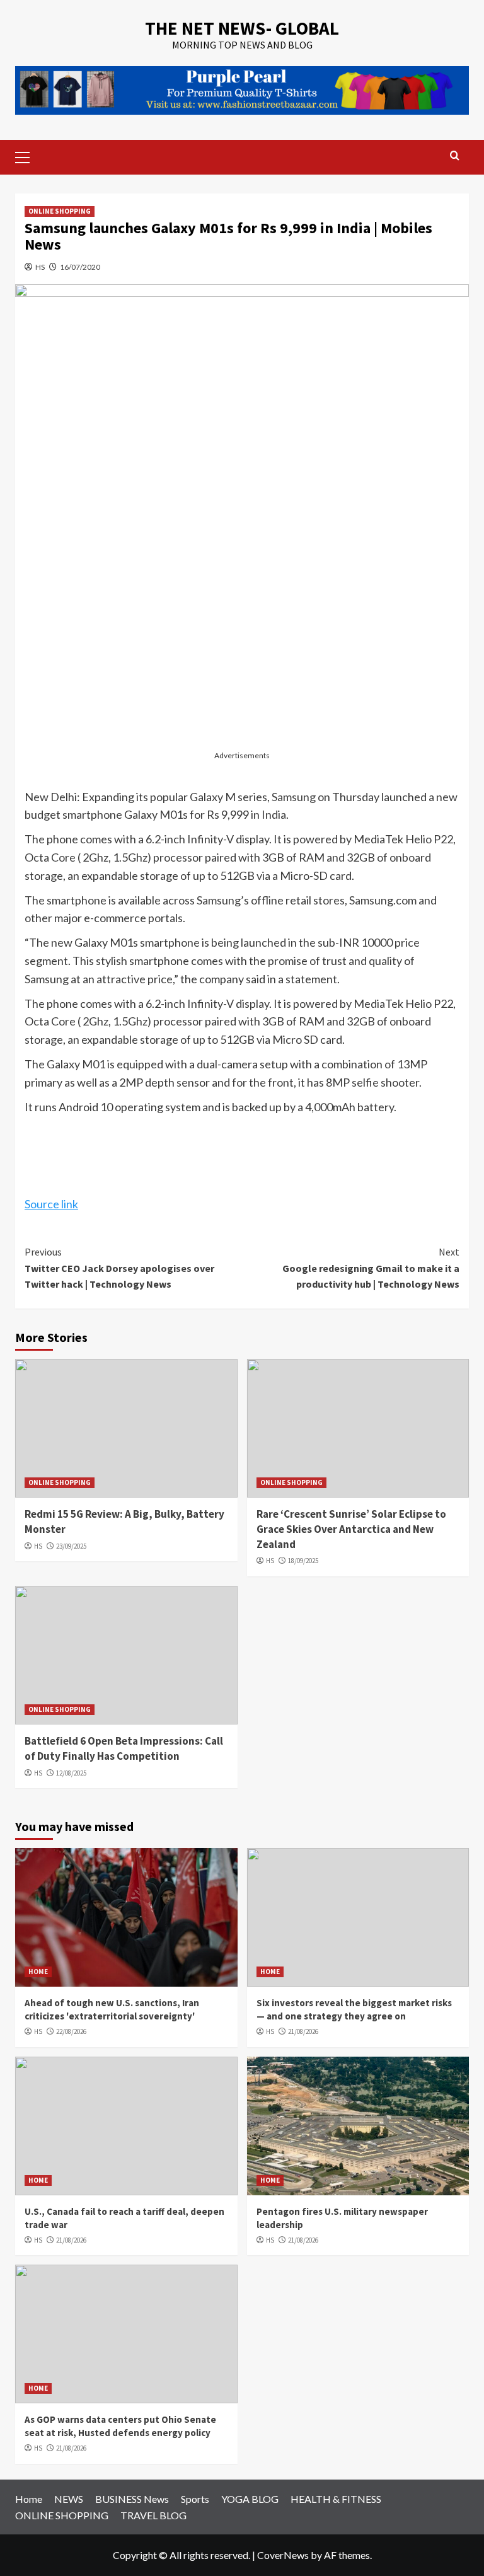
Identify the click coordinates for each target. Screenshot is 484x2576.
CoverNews (283, 2555)
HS (40, 267)
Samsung (294, 797)
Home (29, 2499)
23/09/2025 (71, 1546)
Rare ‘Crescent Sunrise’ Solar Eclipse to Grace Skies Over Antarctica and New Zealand (351, 1529)
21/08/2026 (303, 2031)
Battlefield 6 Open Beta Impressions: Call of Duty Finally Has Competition (124, 1748)
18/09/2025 (303, 1561)
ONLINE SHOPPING (60, 211)
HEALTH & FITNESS (336, 2499)
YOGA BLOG (250, 2499)
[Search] (455, 156)
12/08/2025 (71, 1773)
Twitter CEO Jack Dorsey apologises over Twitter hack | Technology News (119, 1268)
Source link (51, 1204)
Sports (195, 2499)
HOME (38, 1972)
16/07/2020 (80, 267)
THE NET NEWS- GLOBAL (242, 28)
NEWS (69, 2499)
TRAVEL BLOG (153, 2515)
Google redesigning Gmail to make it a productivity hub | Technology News (371, 1268)
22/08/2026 (71, 2031)
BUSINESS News (132, 2499)
